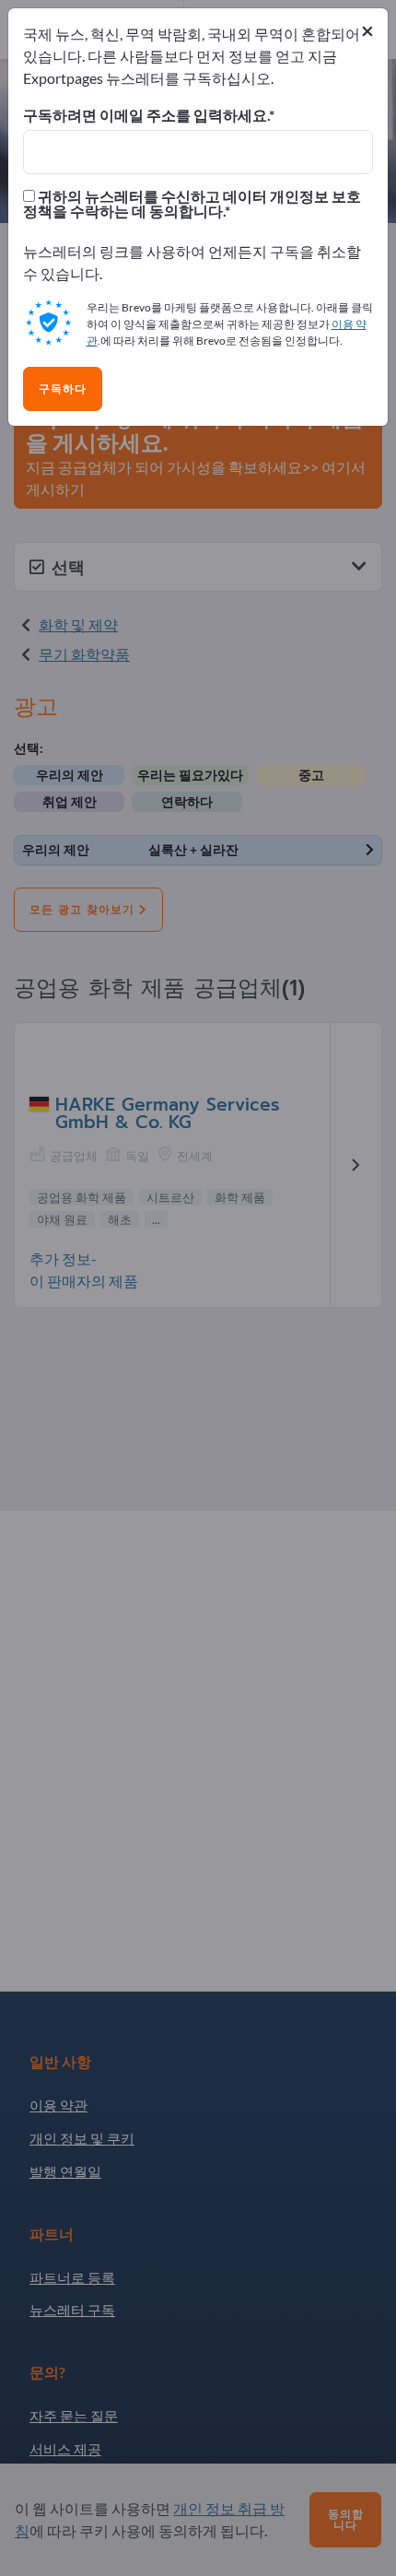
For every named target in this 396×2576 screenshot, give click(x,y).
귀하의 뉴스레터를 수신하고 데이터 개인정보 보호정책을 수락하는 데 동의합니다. (192, 204)
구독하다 (63, 389)
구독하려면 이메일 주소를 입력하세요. (146, 115)
